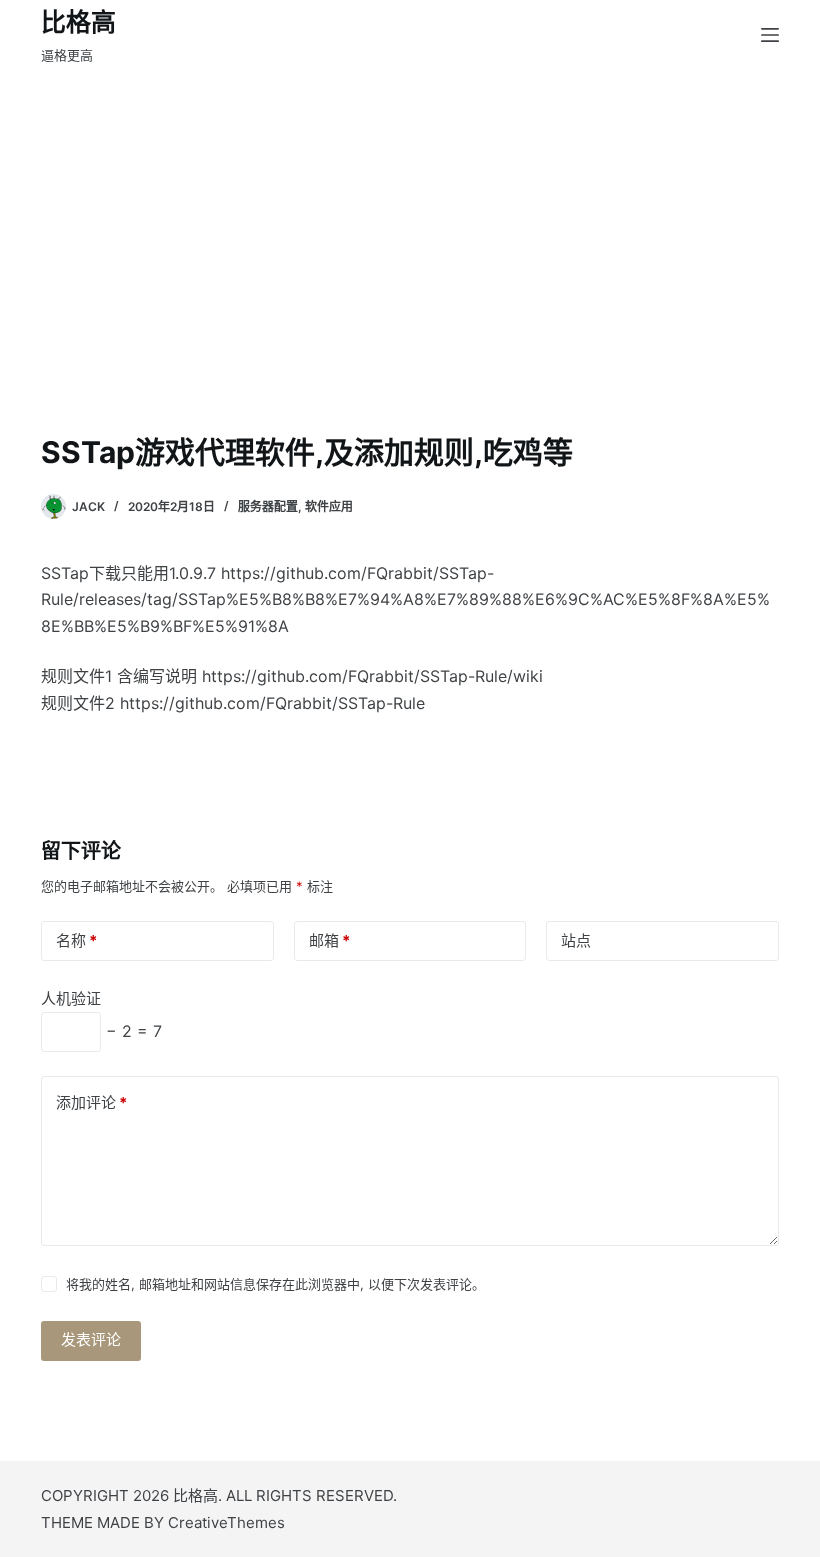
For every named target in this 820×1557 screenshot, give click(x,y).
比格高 (78, 22)
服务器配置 (268, 506)
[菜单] (770, 35)
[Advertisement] (410, 280)
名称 (76, 940)
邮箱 (329, 940)
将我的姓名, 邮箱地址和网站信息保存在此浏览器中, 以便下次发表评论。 (275, 1284)
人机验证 (71, 998)
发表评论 (91, 1339)
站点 (576, 940)
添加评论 (91, 1102)
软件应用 (329, 506)
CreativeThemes (226, 1522)
